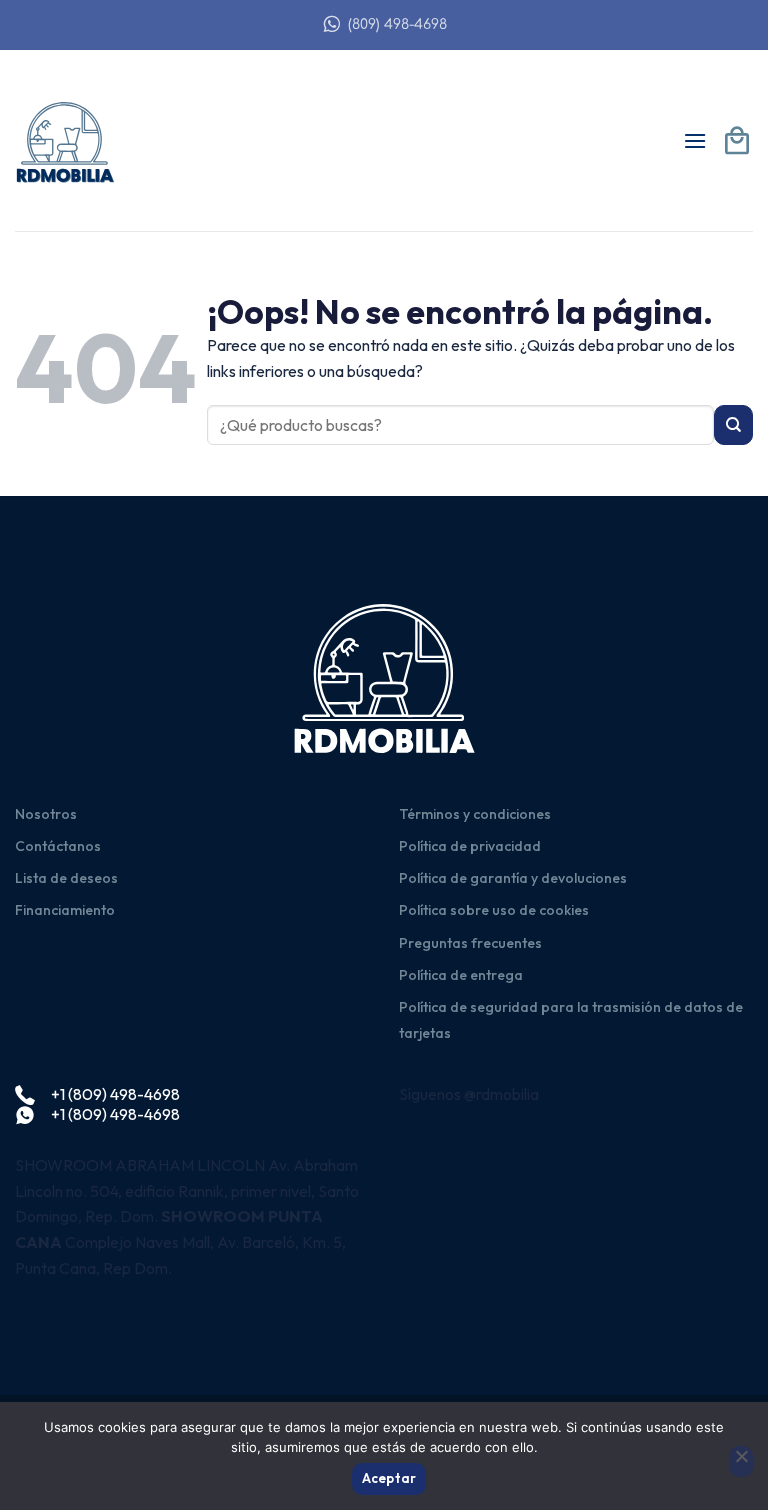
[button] (695, 140)
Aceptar (389, 1478)
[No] (741, 1462)
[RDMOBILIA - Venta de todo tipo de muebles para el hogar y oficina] (65, 141)
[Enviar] (733, 424)
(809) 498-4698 (397, 24)
